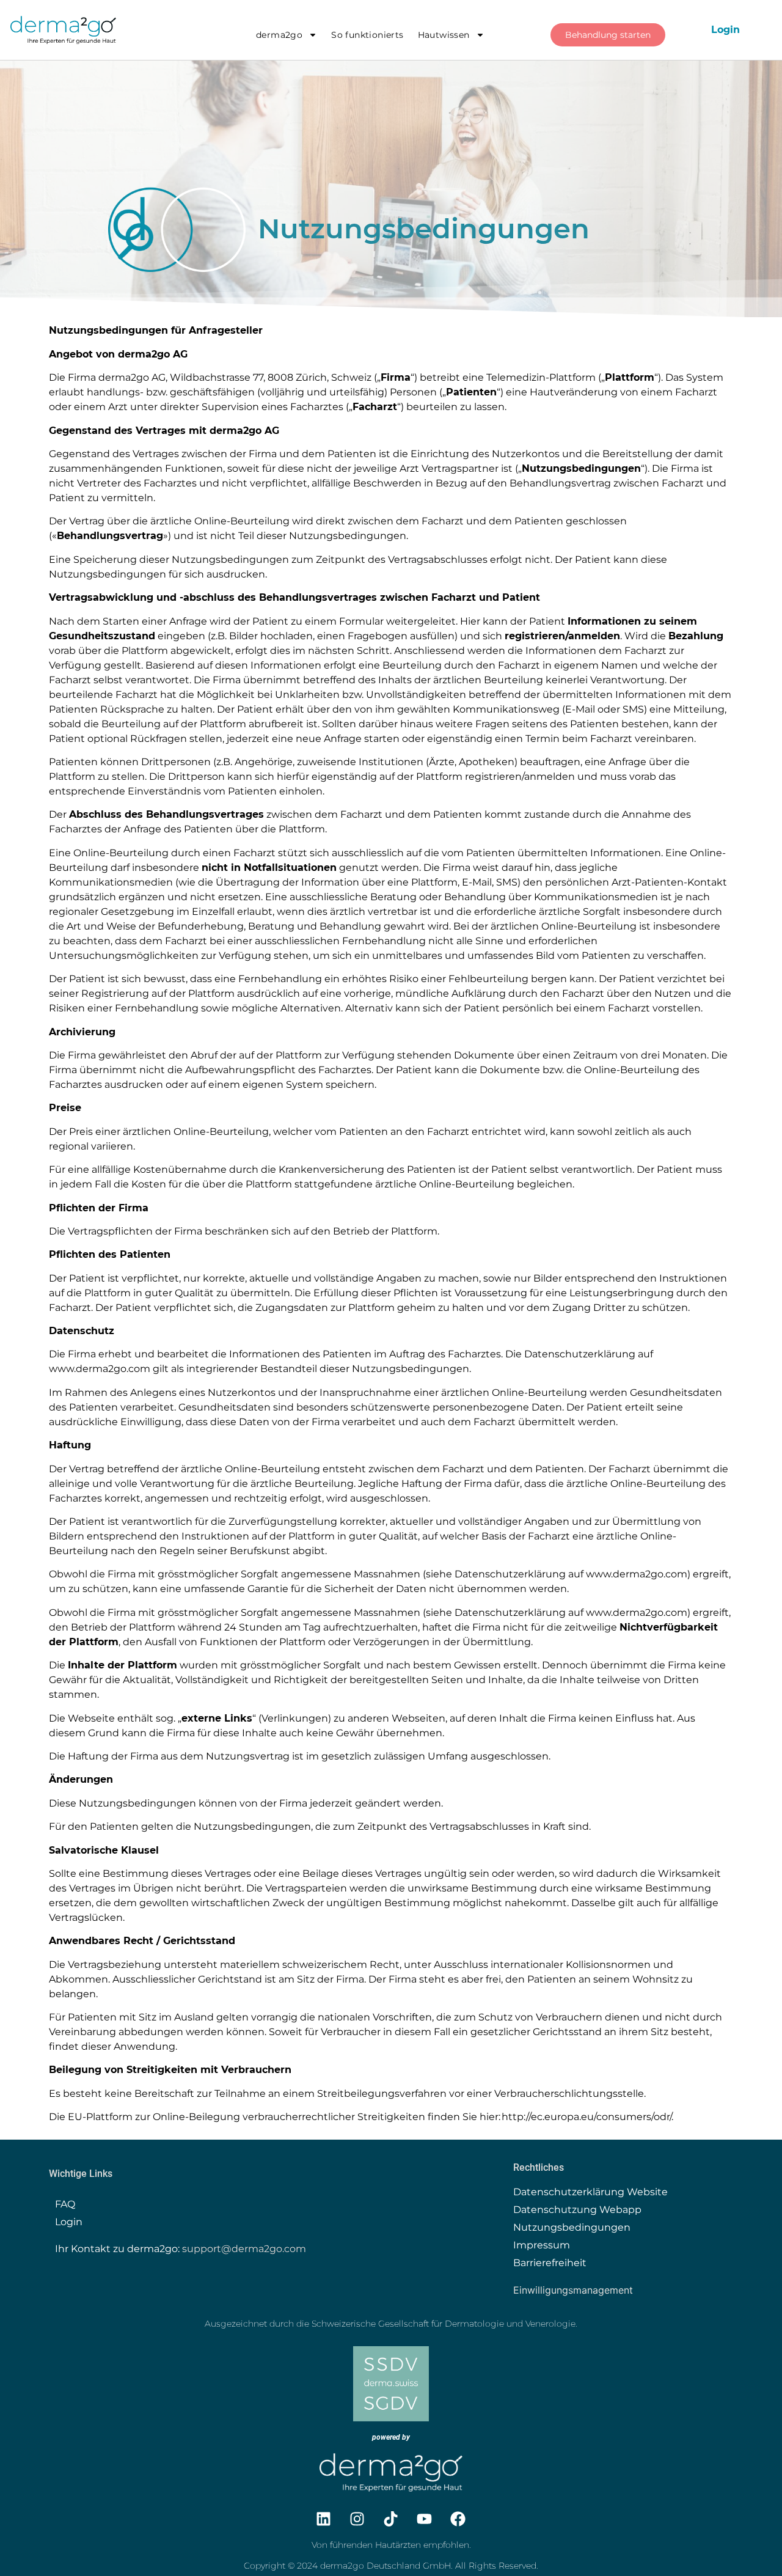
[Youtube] (425, 2519)
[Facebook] (458, 2519)
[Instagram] (357, 2519)
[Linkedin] (324, 2519)
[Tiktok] (391, 2519)
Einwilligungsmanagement (573, 2290)
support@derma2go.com (244, 2249)
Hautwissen (444, 35)
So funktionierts (367, 35)
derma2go (279, 35)
